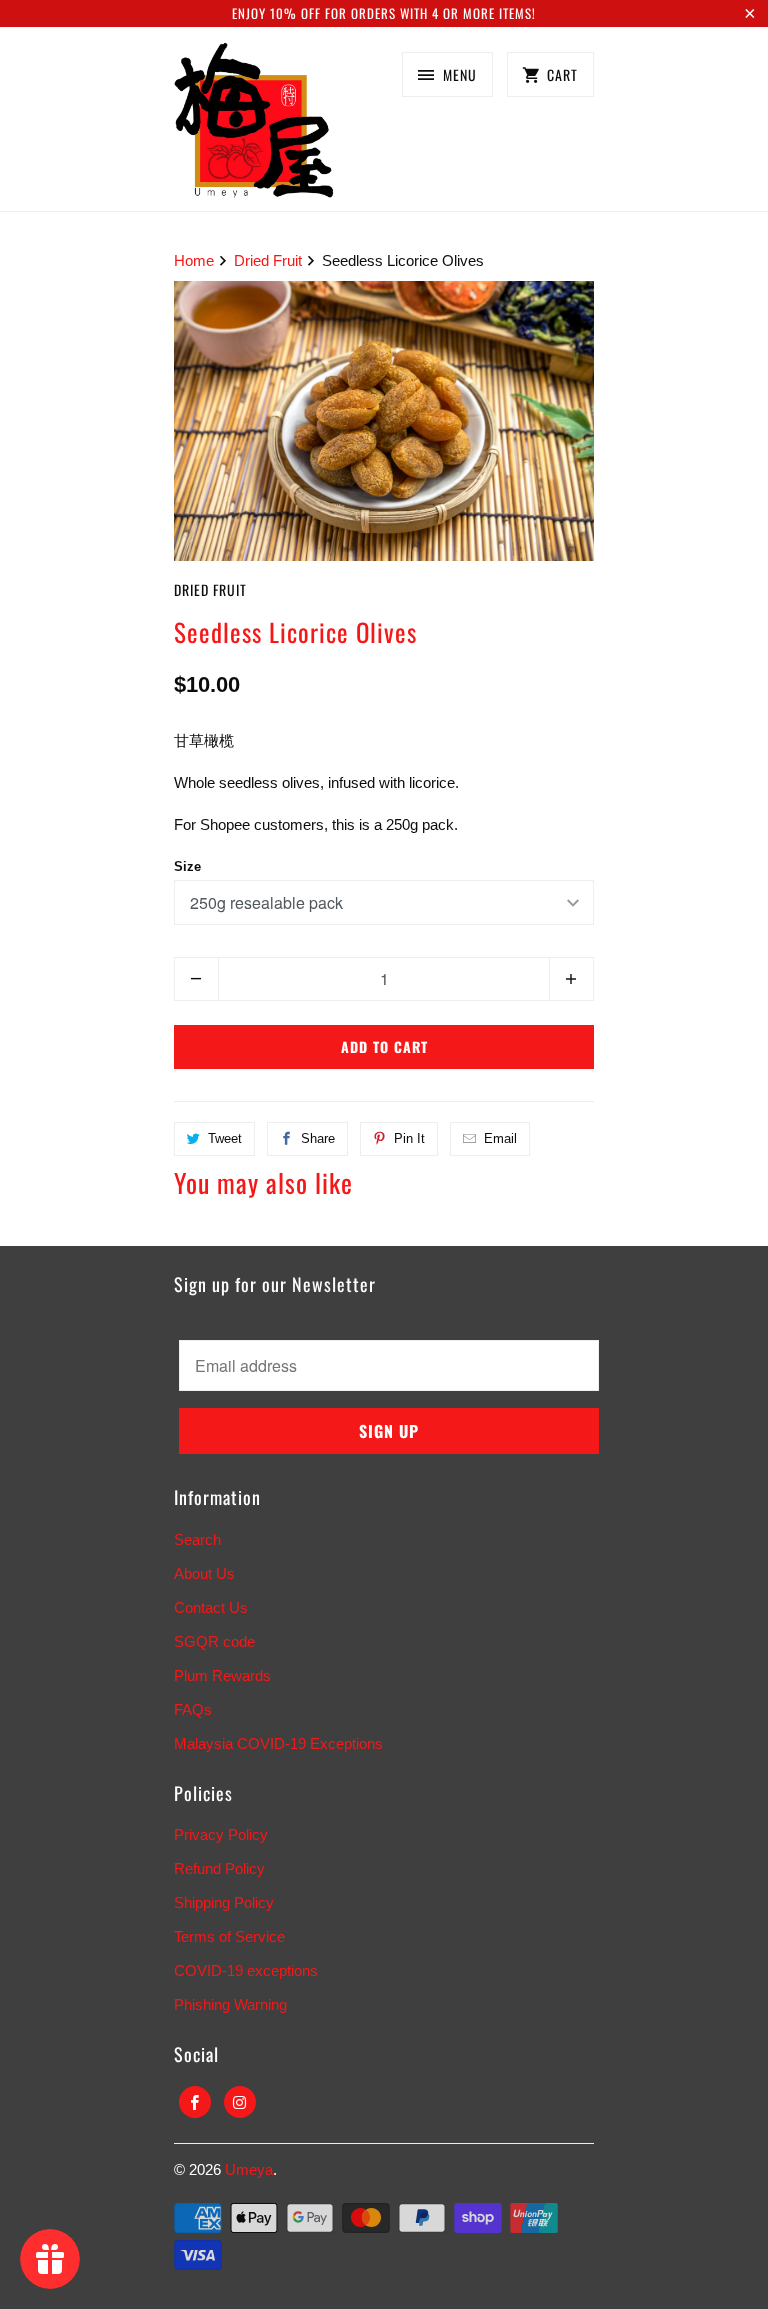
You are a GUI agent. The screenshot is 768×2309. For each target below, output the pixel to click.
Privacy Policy (221, 1834)
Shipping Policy (224, 1902)
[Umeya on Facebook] (195, 2102)
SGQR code (214, 1641)
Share (318, 1138)
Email (500, 1138)
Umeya (249, 2169)
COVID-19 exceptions (246, 1970)
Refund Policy (219, 1868)
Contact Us (211, 1607)
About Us (204, 1573)
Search (197, 1539)
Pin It (409, 1138)
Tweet (225, 1138)
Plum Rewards (222, 1675)
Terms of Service (229, 1936)
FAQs (193, 1709)
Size (187, 866)
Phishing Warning (230, 2004)
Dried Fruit (210, 589)
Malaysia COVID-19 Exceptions (278, 1743)
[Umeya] (254, 126)
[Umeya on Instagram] (240, 2102)
